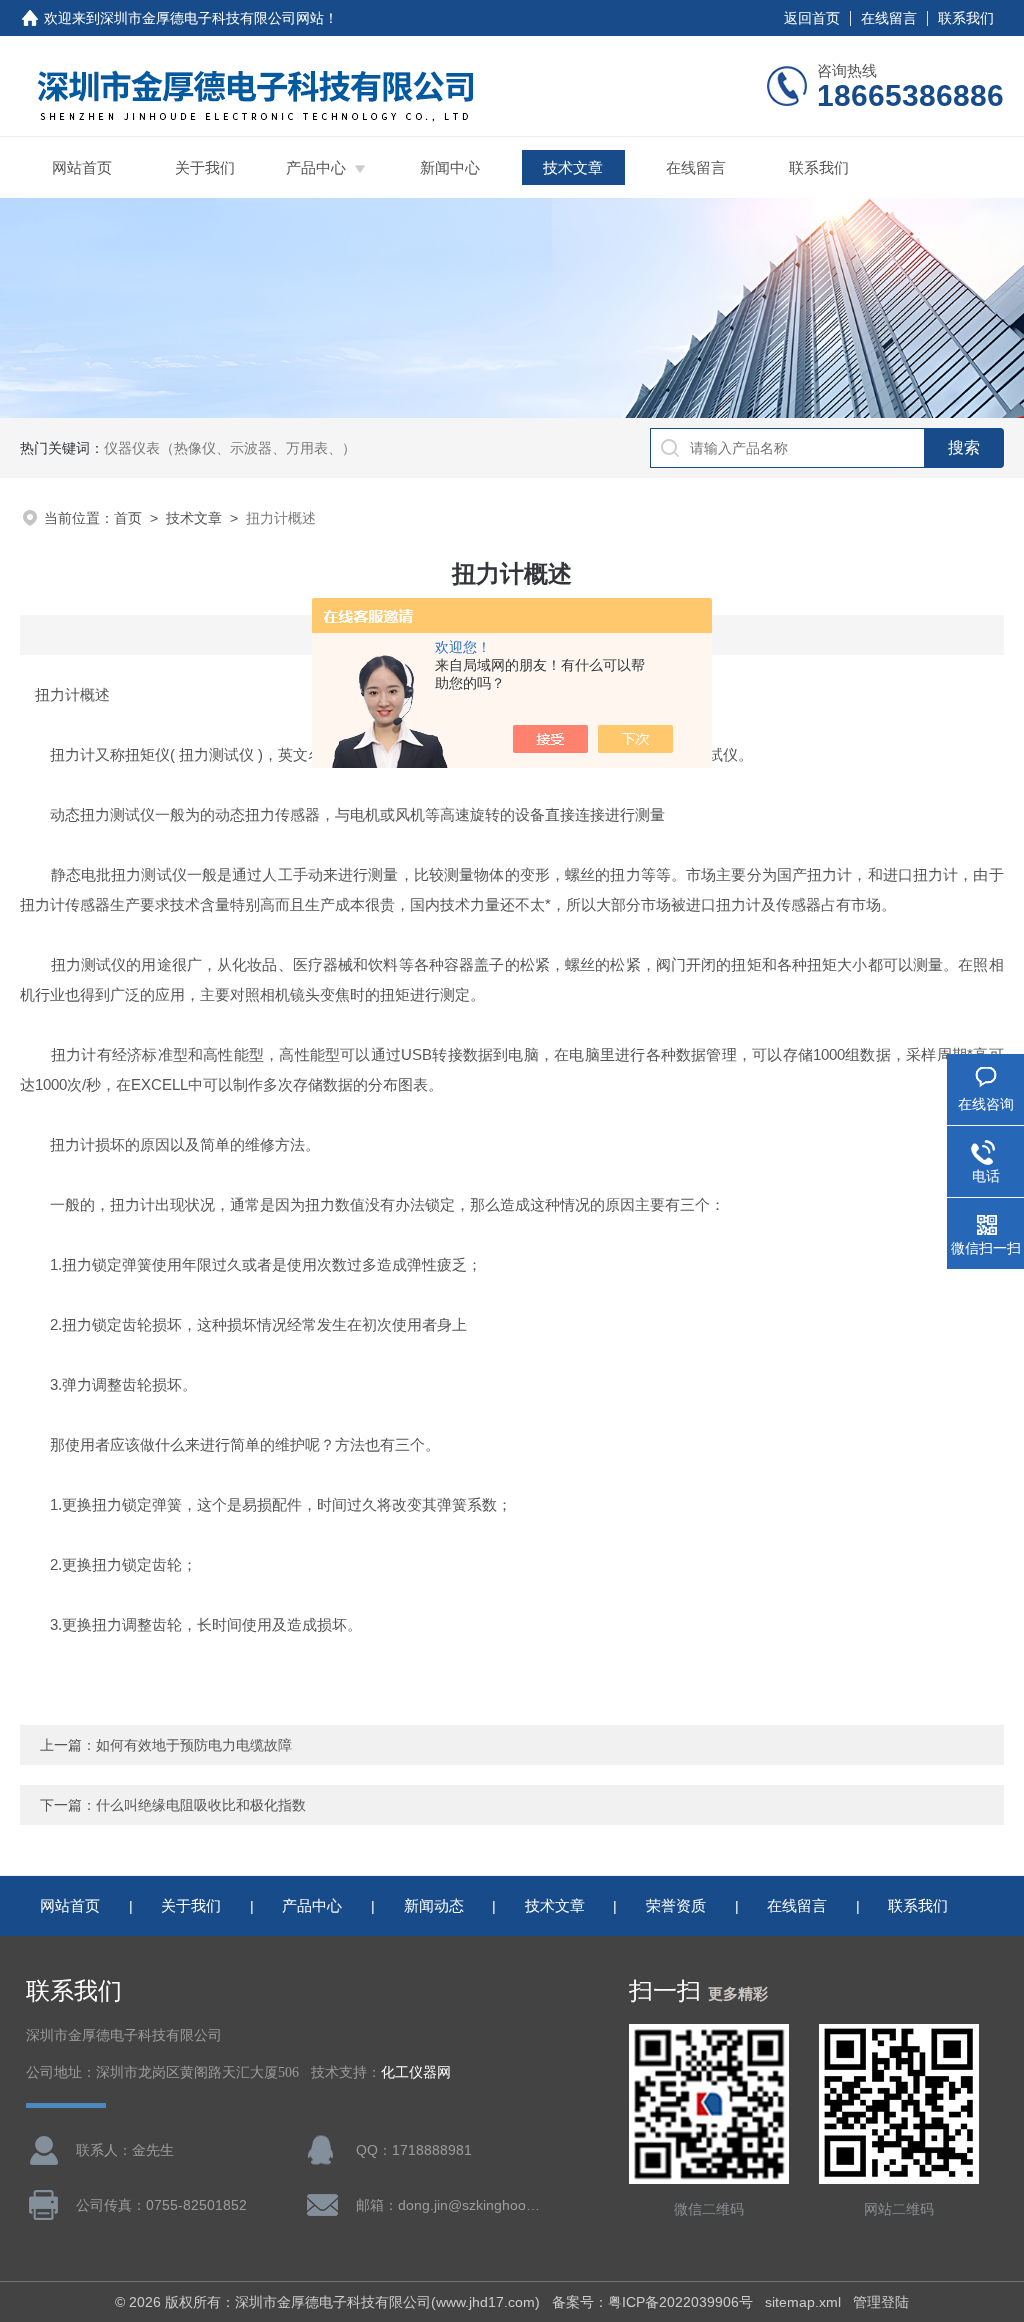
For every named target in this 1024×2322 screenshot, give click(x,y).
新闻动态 (434, 1905)
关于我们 (205, 167)
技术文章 (573, 167)
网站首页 (82, 167)
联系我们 (966, 18)
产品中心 (316, 167)
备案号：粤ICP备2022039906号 (652, 2302)
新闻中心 (450, 167)
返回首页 (812, 18)
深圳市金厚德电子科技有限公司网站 (212, 18)
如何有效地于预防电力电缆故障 (194, 1745)
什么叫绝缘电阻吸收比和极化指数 (201, 1805)
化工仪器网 (416, 2072)
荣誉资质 (676, 1905)
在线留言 (889, 18)
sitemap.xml (803, 2302)
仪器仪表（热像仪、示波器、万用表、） (230, 448)
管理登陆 (881, 2302)
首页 (128, 518)
